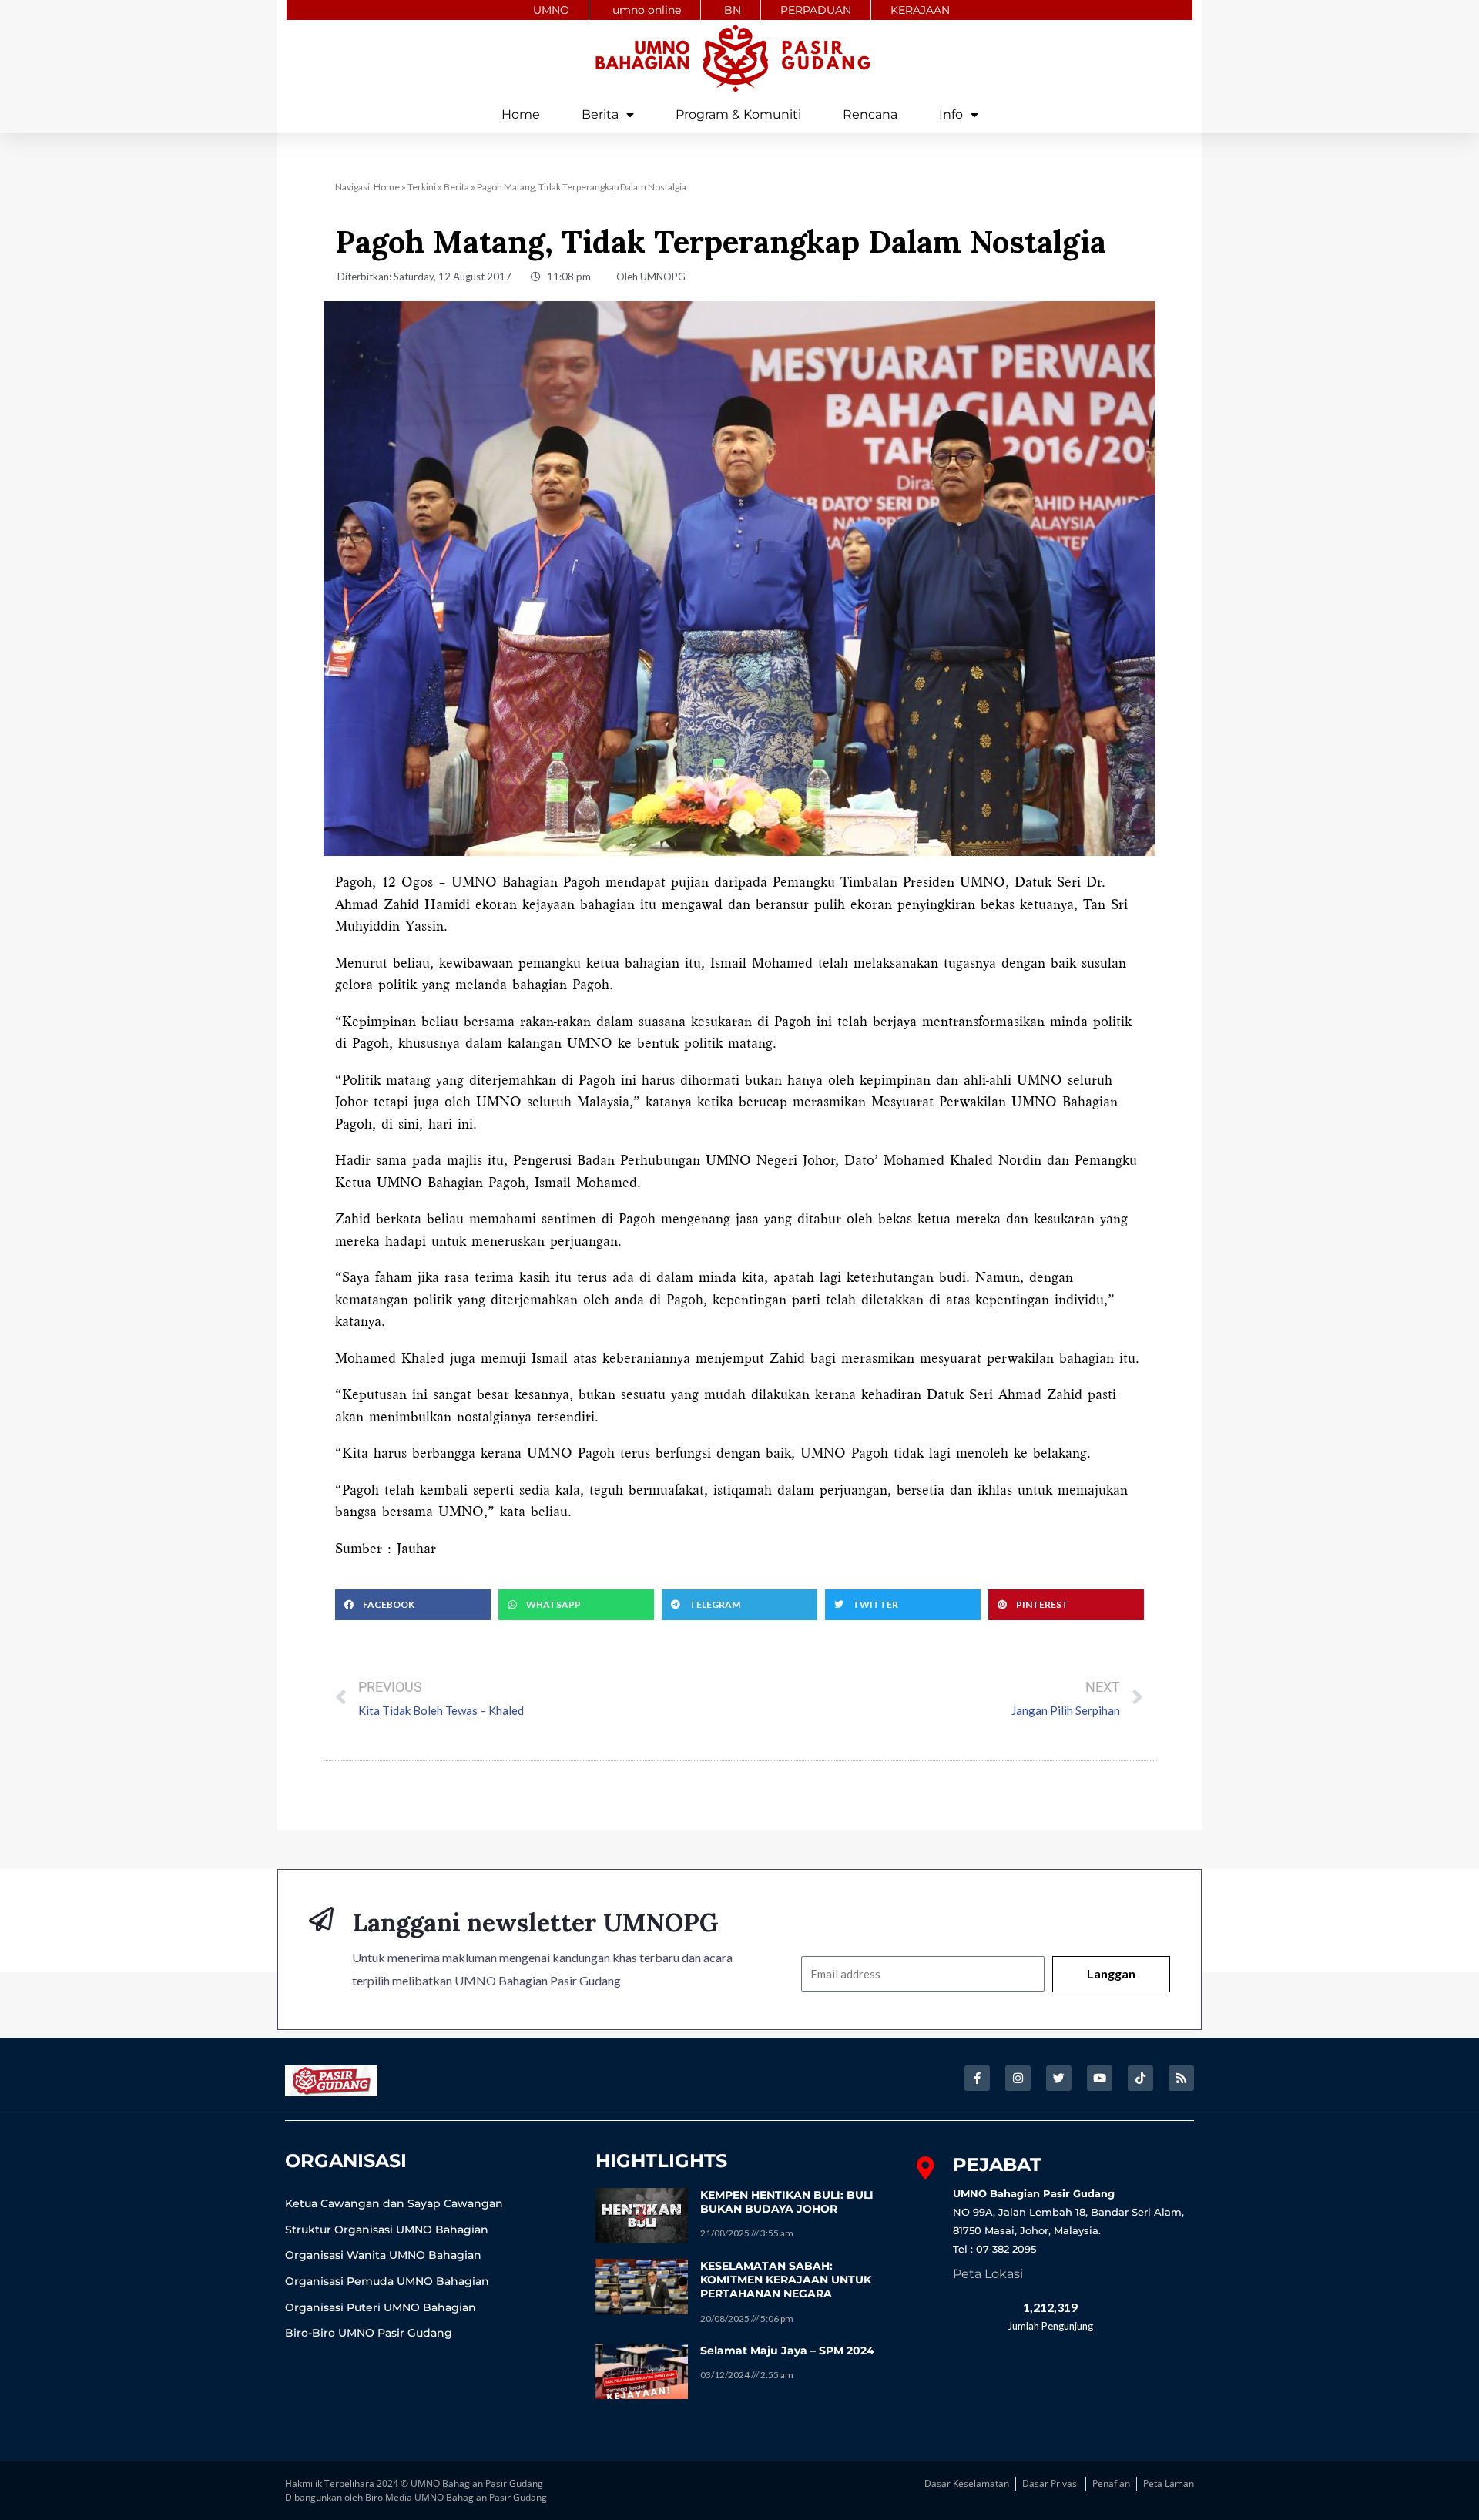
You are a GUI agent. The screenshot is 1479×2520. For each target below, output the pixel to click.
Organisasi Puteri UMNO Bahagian (381, 2307)
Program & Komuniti (738, 114)
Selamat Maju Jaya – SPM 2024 (787, 2351)
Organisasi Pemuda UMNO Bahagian (387, 2281)
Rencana (870, 114)
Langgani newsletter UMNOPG (535, 1923)
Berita (600, 114)
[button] (413, 1605)
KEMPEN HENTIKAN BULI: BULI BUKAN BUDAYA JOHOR (787, 2202)
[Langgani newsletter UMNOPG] (321, 1919)
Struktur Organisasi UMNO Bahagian (387, 2230)
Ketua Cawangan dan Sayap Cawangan (394, 2203)
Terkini (422, 187)
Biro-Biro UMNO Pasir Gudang (369, 2333)
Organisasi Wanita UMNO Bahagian (383, 2255)
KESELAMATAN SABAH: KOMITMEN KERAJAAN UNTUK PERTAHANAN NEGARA (786, 2280)
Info (951, 114)
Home (521, 114)
